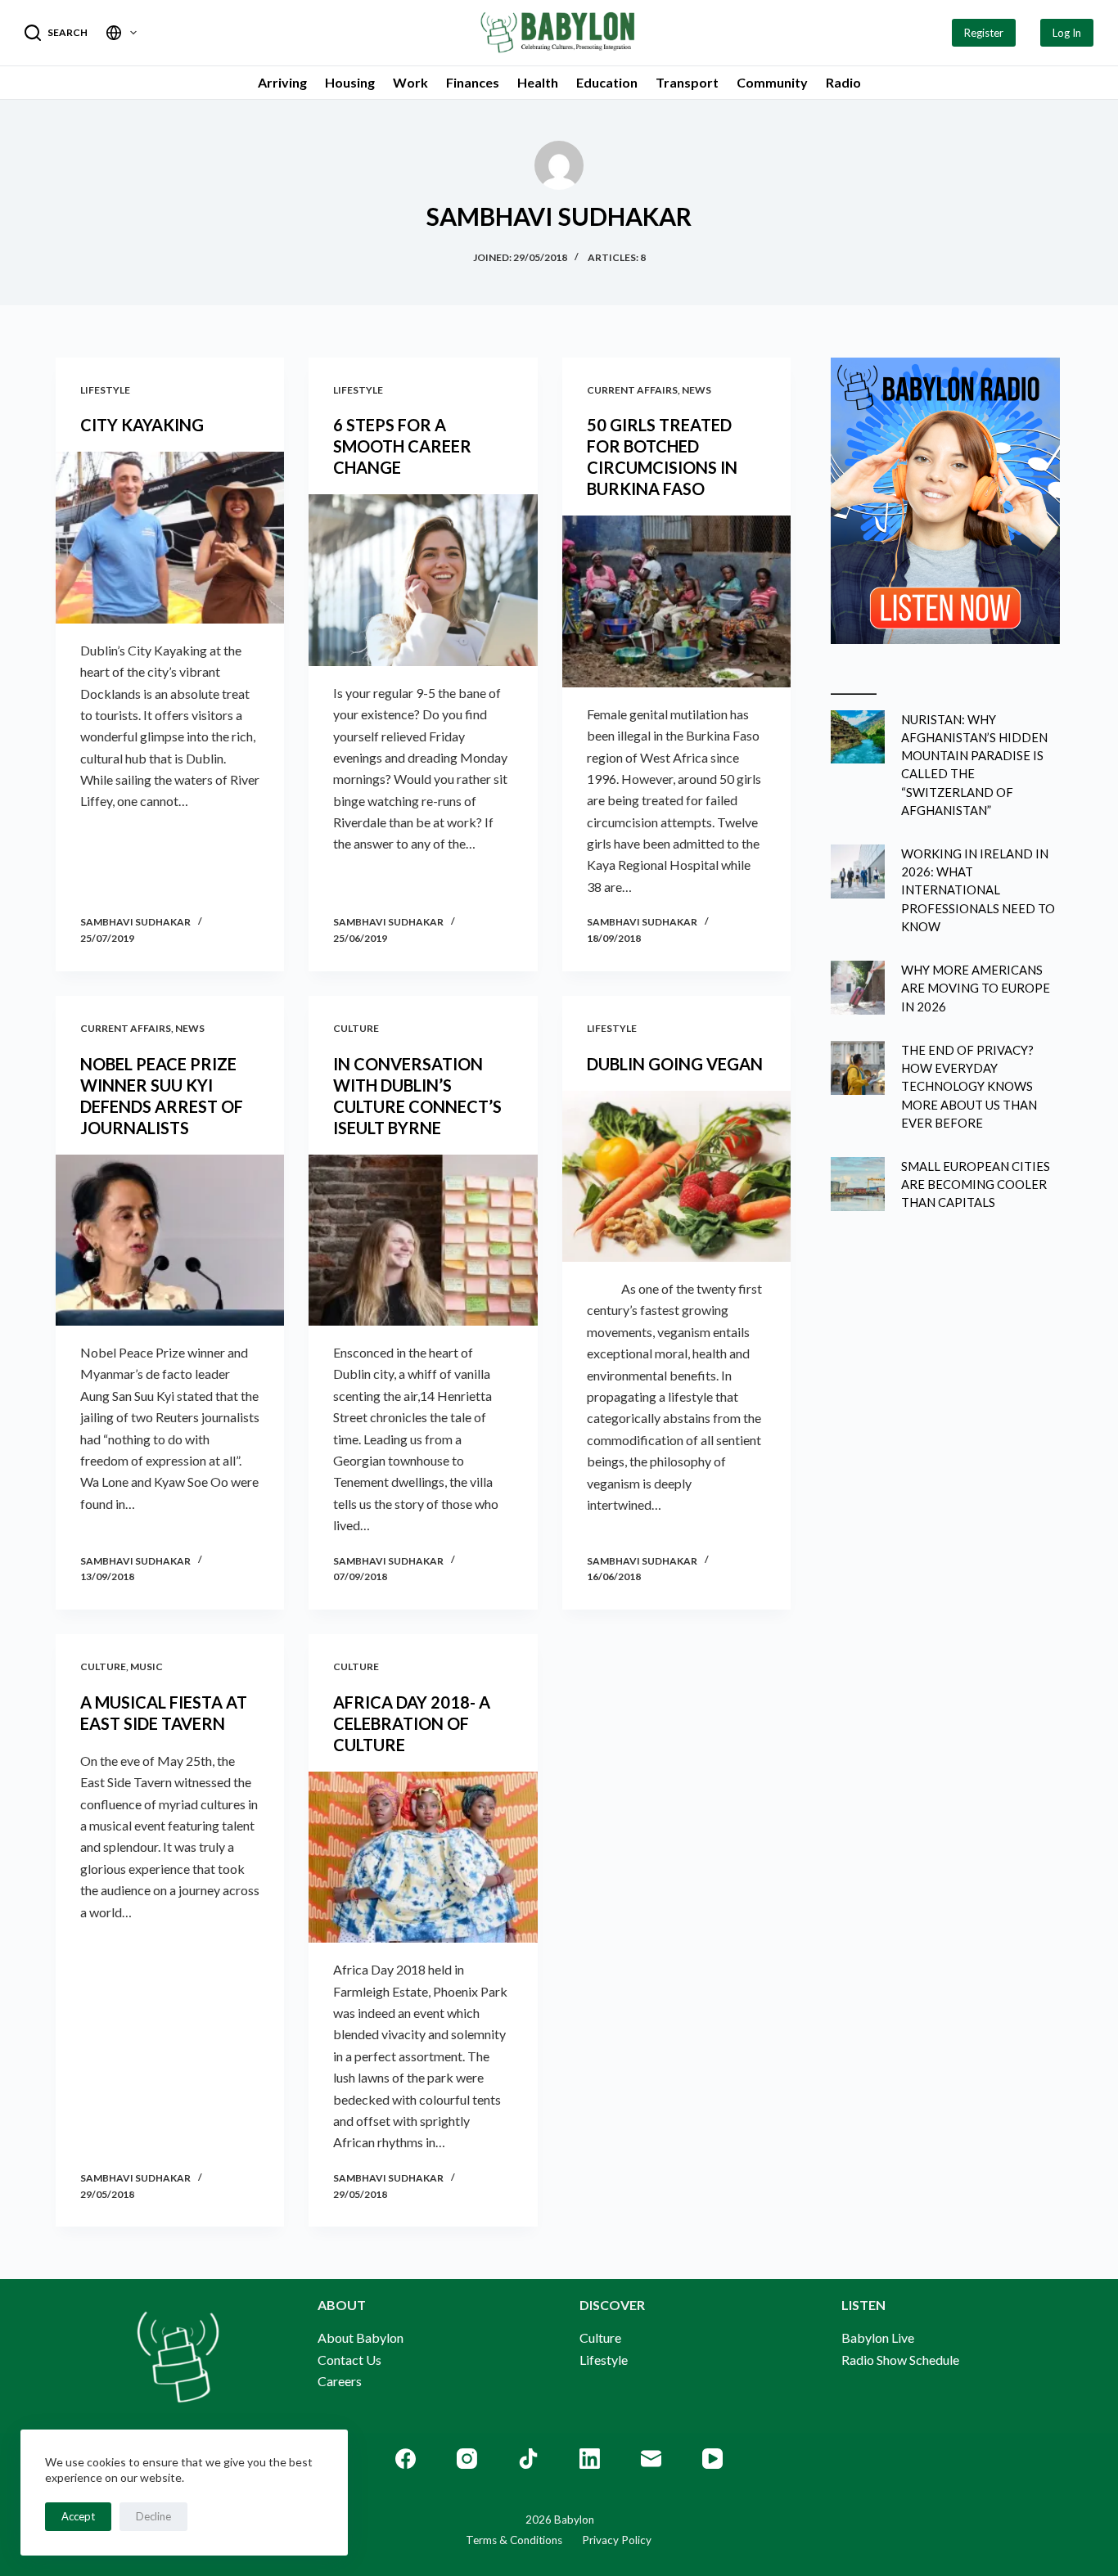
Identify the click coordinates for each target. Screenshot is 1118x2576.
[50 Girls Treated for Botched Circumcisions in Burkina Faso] (676, 601)
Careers (340, 2381)
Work (410, 82)
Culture (356, 1028)
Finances (473, 82)
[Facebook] (406, 2459)
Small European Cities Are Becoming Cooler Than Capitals (976, 1184)
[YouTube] (712, 2459)
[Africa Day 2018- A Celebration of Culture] (423, 1857)
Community (772, 82)
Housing (350, 82)
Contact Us (349, 2360)
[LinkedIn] (590, 2459)
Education (607, 82)
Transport (687, 82)
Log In (1067, 33)
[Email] (651, 2459)
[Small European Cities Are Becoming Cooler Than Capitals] (858, 1184)
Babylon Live (878, 2337)
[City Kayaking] (170, 537)
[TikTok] (528, 2459)
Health (538, 82)
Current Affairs (632, 390)
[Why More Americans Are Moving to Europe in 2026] (858, 988)
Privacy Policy (607, 2540)
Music (147, 1666)
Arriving (282, 82)
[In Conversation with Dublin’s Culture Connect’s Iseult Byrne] (423, 1240)
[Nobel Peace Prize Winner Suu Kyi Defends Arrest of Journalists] (170, 1240)
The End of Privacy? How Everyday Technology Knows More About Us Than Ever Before (969, 1086)
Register (984, 33)
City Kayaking (142, 425)
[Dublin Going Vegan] (676, 1176)
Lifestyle (105, 390)
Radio (843, 82)
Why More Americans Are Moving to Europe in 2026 (976, 988)
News (696, 390)
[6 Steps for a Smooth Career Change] (423, 580)
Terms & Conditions (514, 2540)
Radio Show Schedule (900, 2360)
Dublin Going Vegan (675, 1064)
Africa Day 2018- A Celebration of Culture (412, 1723)
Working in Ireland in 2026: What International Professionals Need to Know (978, 890)
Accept (78, 2516)
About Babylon (361, 2337)
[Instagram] (467, 2459)
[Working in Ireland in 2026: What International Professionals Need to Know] (858, 871)
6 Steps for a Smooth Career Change (402, 446)
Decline (153, 2516)
